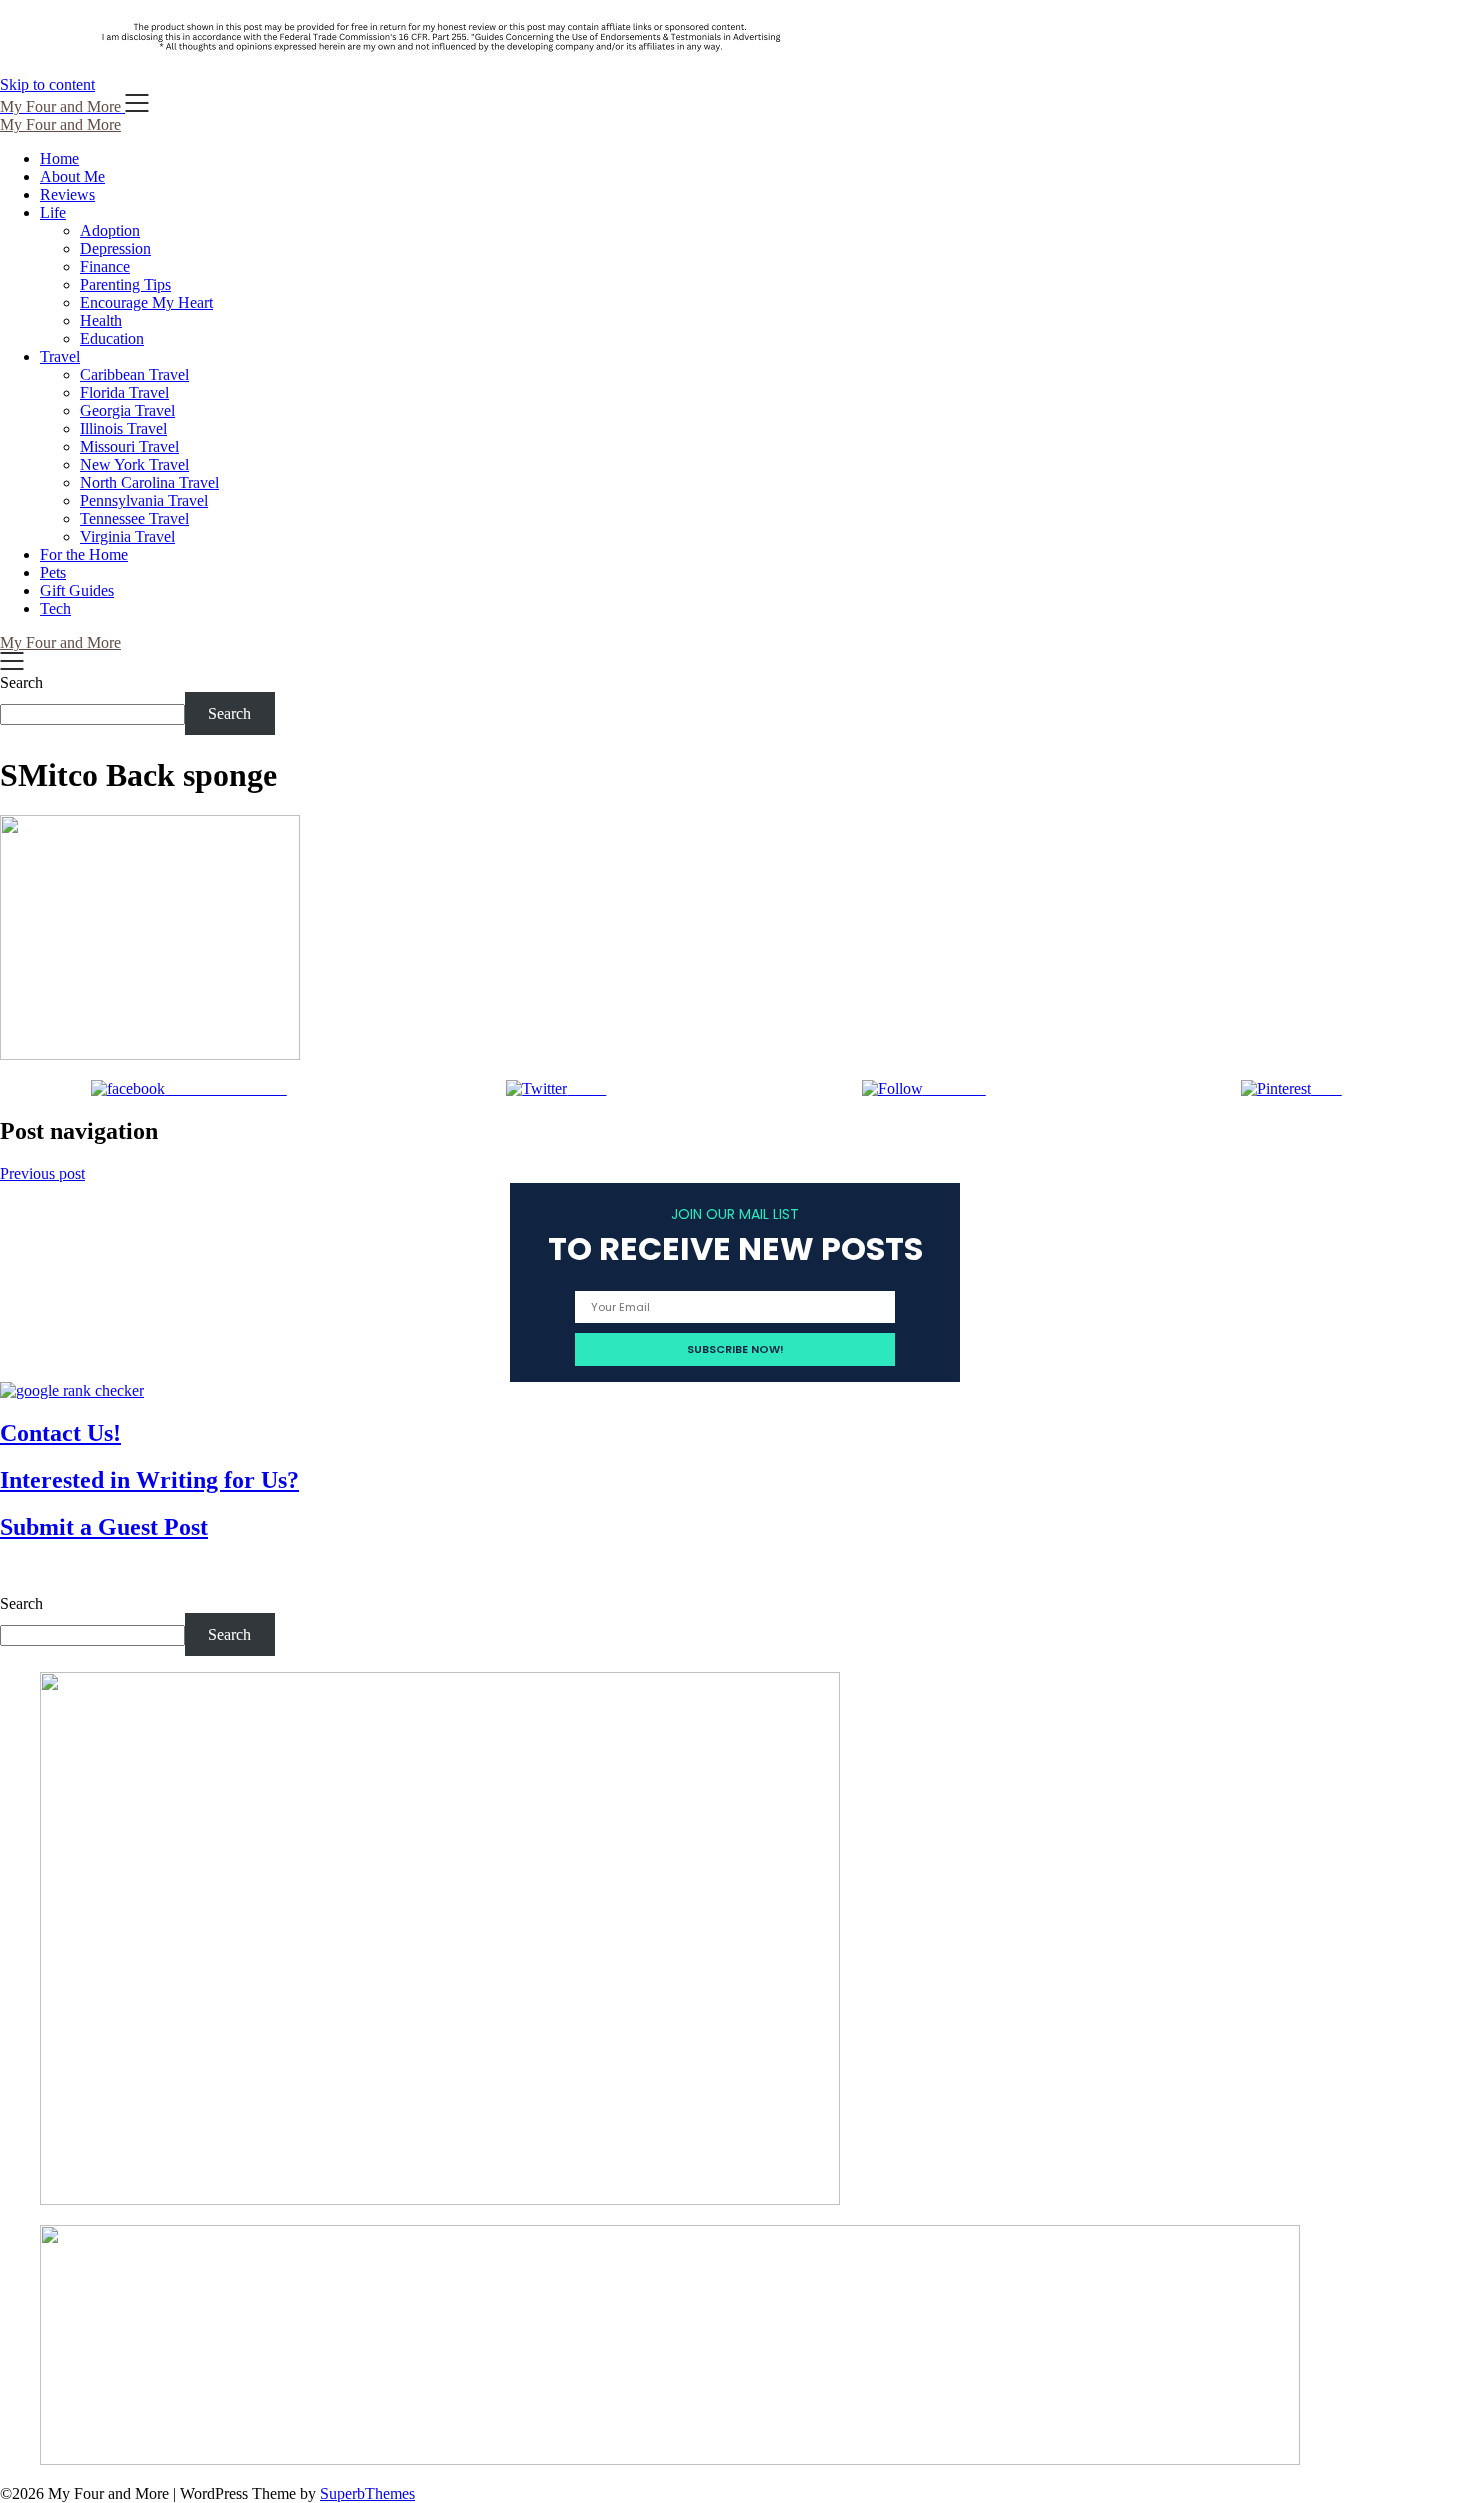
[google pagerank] (72, 1390)
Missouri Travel (129, 446)
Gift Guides (77, 590)
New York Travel (134, 464)
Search (21, 682)
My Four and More (60, 124)
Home (59, 158)
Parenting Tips (125, 284)
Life (53, 212)
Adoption (110, 230)
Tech (55, 608)
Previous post (42, 1173)
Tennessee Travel (134, 518)
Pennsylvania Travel (144, 500)
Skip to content (47, 84)
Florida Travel (124, 392)
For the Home (84, 554)
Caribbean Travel (134, 374)
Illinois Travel (123, 428)
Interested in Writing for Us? (149, 1480)
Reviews (67, 194)
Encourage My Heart (146, 302)
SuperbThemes (367, 2493)
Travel (60, 356)
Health (101, 320)
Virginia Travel (127, 536)
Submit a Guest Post (104, 1527)
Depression (115, 248)
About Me (72, 176)
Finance (105, 266)
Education (112, 338)
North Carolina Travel (149, 482)
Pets (53, 572)
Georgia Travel (127, 410)
